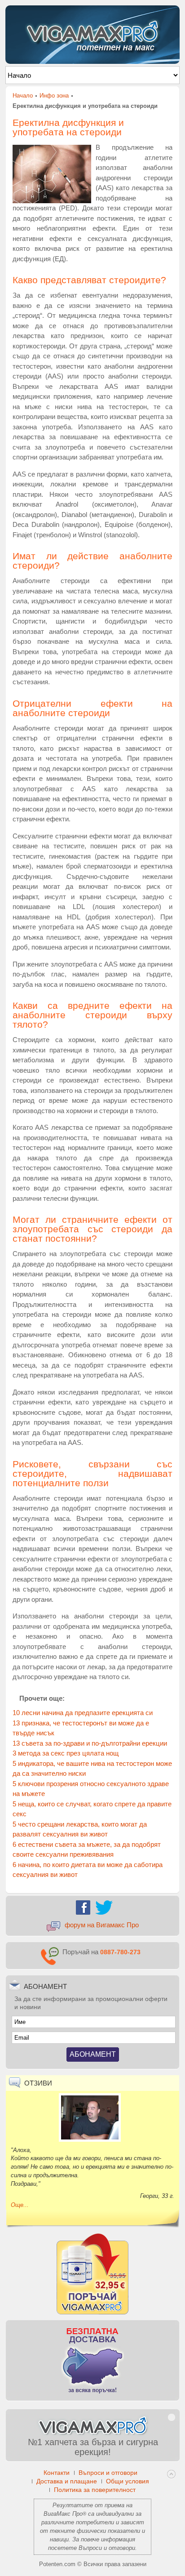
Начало (23, 96)
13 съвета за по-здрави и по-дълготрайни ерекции (90, 1743)
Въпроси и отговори (107, 2548)
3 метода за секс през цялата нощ (66, 1753)
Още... (20, 2205)
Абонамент (93, 2054)
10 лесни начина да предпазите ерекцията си (83, 1713)
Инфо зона (54, 96)
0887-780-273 (120, 1952)
